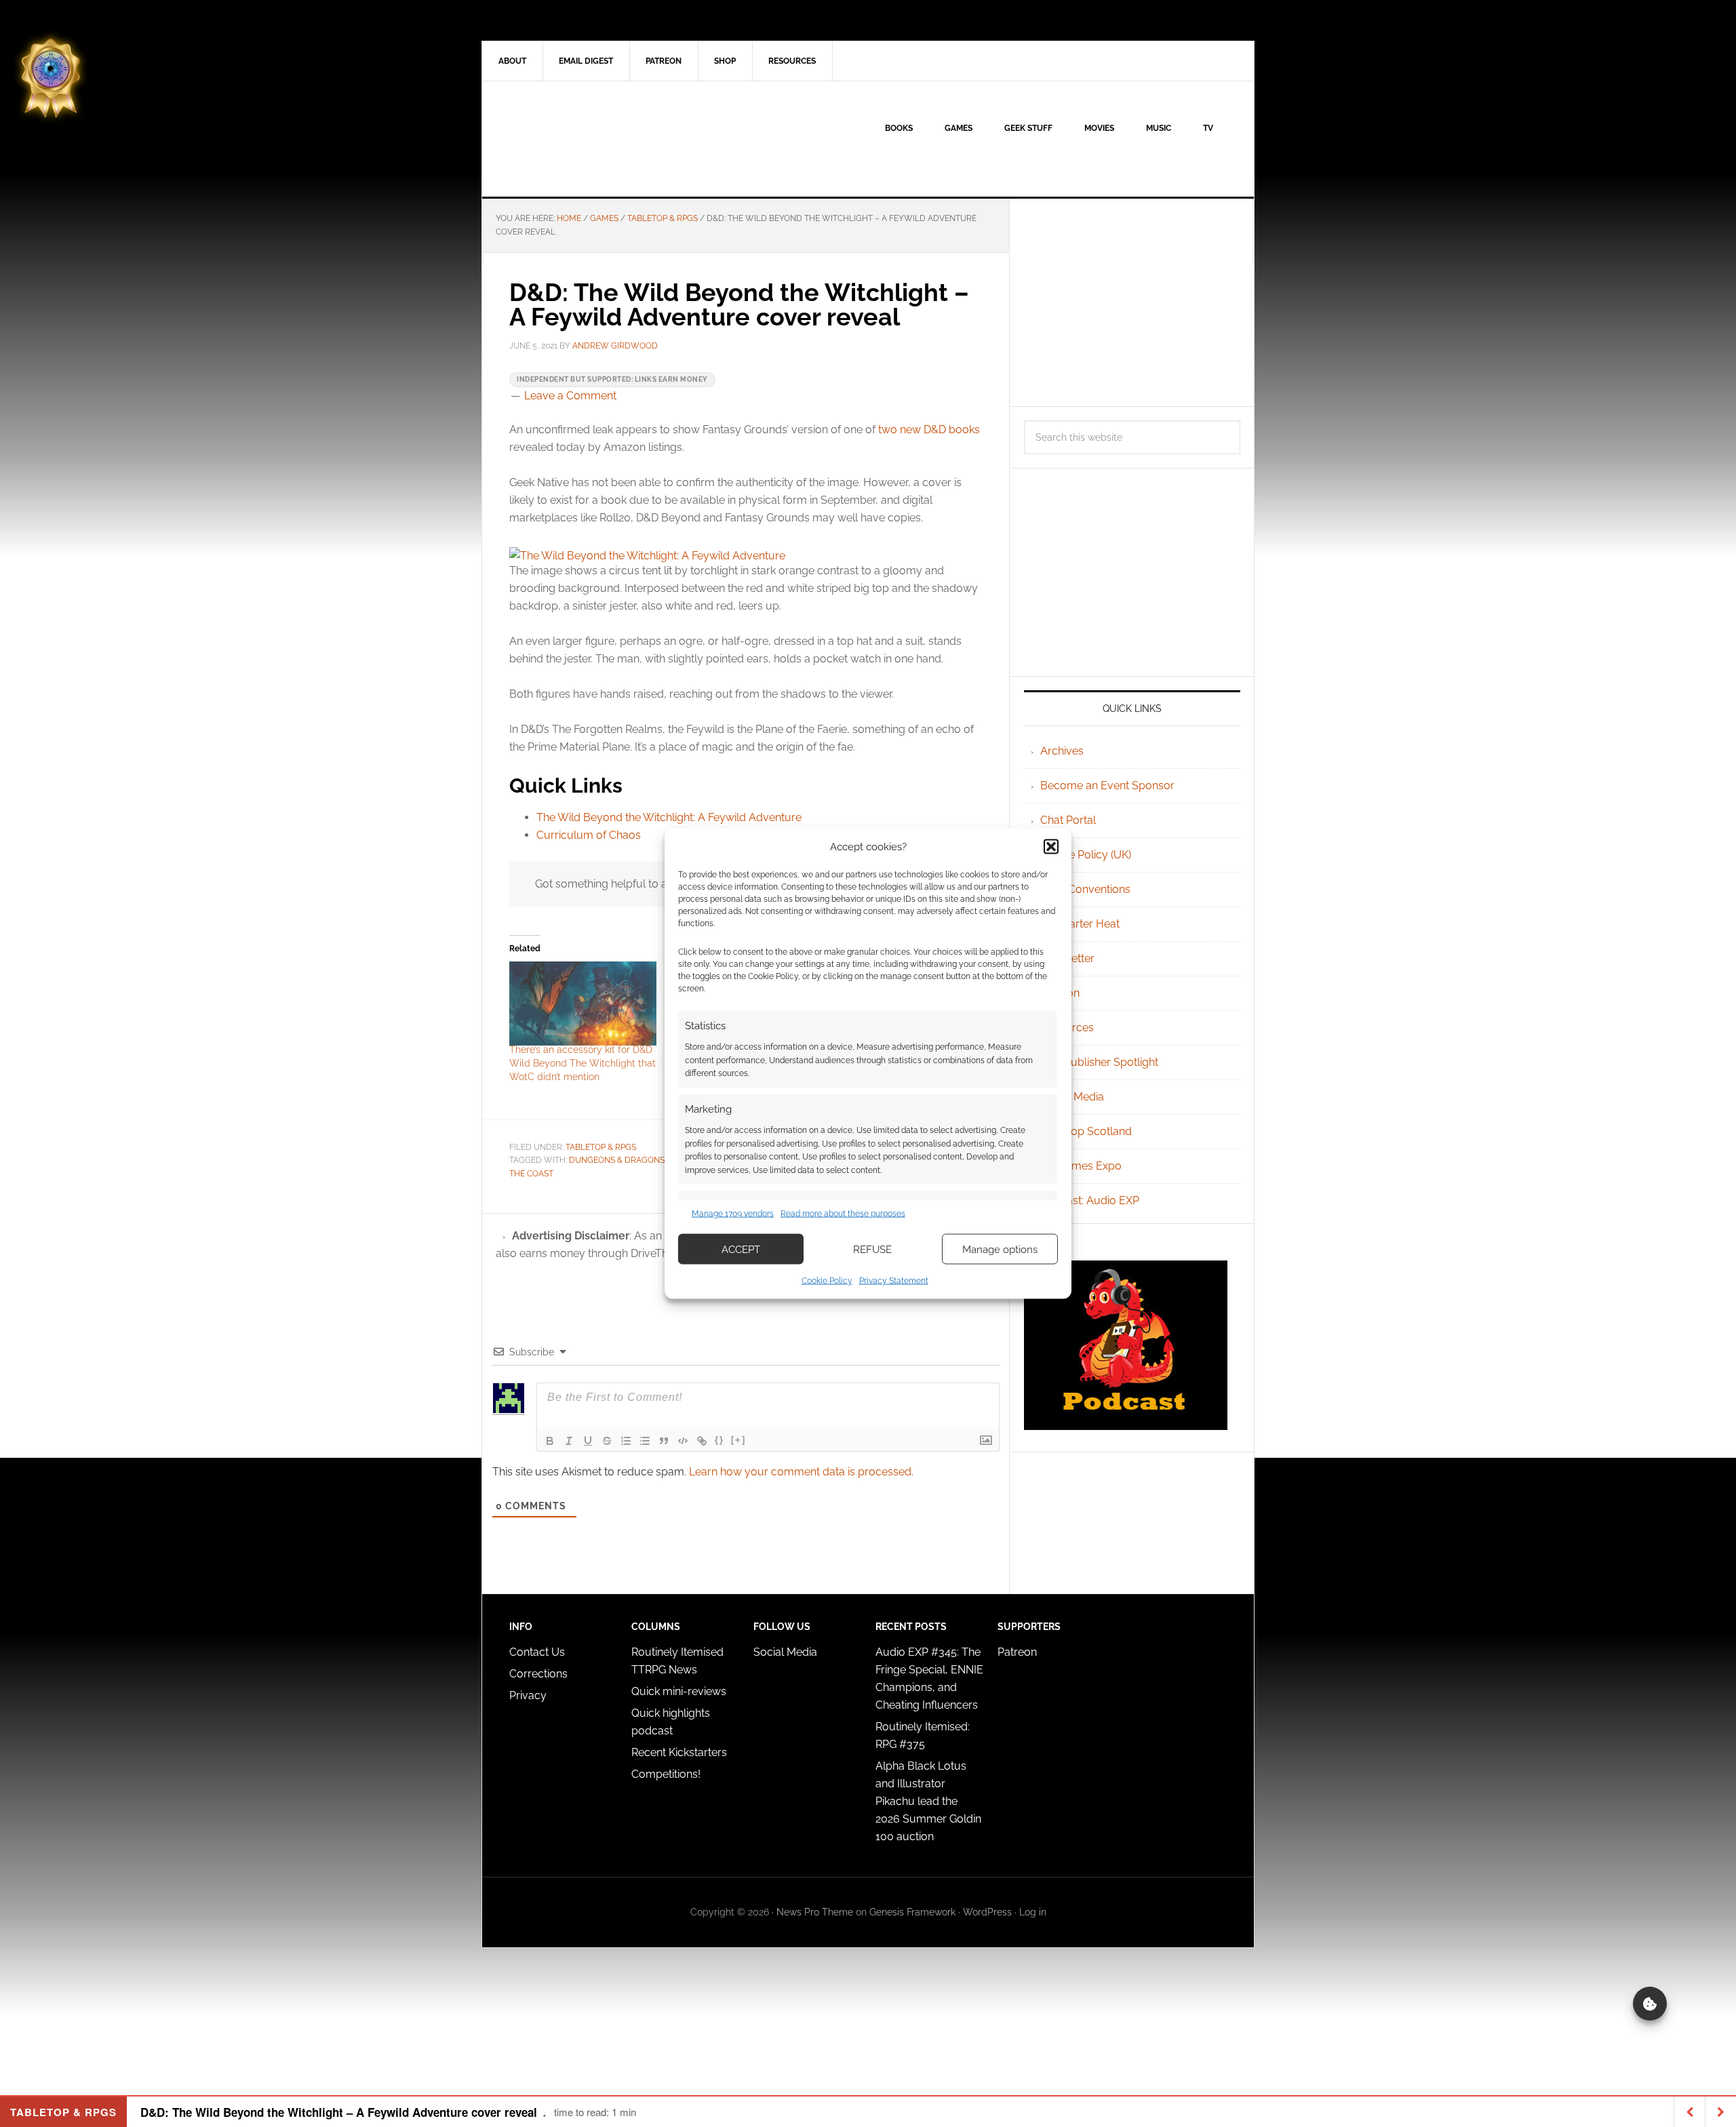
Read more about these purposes (843, 1213)
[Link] (702, 1441)
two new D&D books (929, 430)
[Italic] (569, 1441)
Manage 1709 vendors (733, 1213)
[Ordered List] (626, 1441)
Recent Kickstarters (680, 1752)
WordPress (987, 1912)
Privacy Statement (894, 1281)
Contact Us (537, 1652)
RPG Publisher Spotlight (1099, 1062)
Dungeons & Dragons (617, 1160)
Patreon (1017, 1652)
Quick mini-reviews (679, 1691)
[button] (1051, 846)
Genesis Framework (912, 1912)
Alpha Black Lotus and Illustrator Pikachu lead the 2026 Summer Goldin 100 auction (928, 1801)
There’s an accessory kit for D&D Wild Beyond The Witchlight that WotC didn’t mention (583, 1063)
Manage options (1000, 1249)
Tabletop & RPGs (601, 1147)
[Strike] (607, 1441)
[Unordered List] (645, 1441)
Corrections (538, 1674)
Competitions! (666, 1774)
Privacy (528, 1695)
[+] (738, 1440)
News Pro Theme (815, 1912)
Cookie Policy (827, 1281)
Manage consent (1650, 2004)
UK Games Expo (1081, 1166)
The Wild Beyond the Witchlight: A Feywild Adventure (669, 817)
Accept (741, 1249)
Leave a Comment (570, 396)
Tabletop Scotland (1086, 1131)
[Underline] (588, 1441)
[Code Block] (683, 1441)
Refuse (872, 1249)
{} (719, 1440)
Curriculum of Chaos (589, 835)
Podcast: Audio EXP (1090, 1200)
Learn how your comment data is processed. (801, 1472)
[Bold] (550, 1441)
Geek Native (597, 139)
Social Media (1072, 1097)
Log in (1033, 1912)
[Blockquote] (664, 1441)
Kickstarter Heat (1080, 924)
